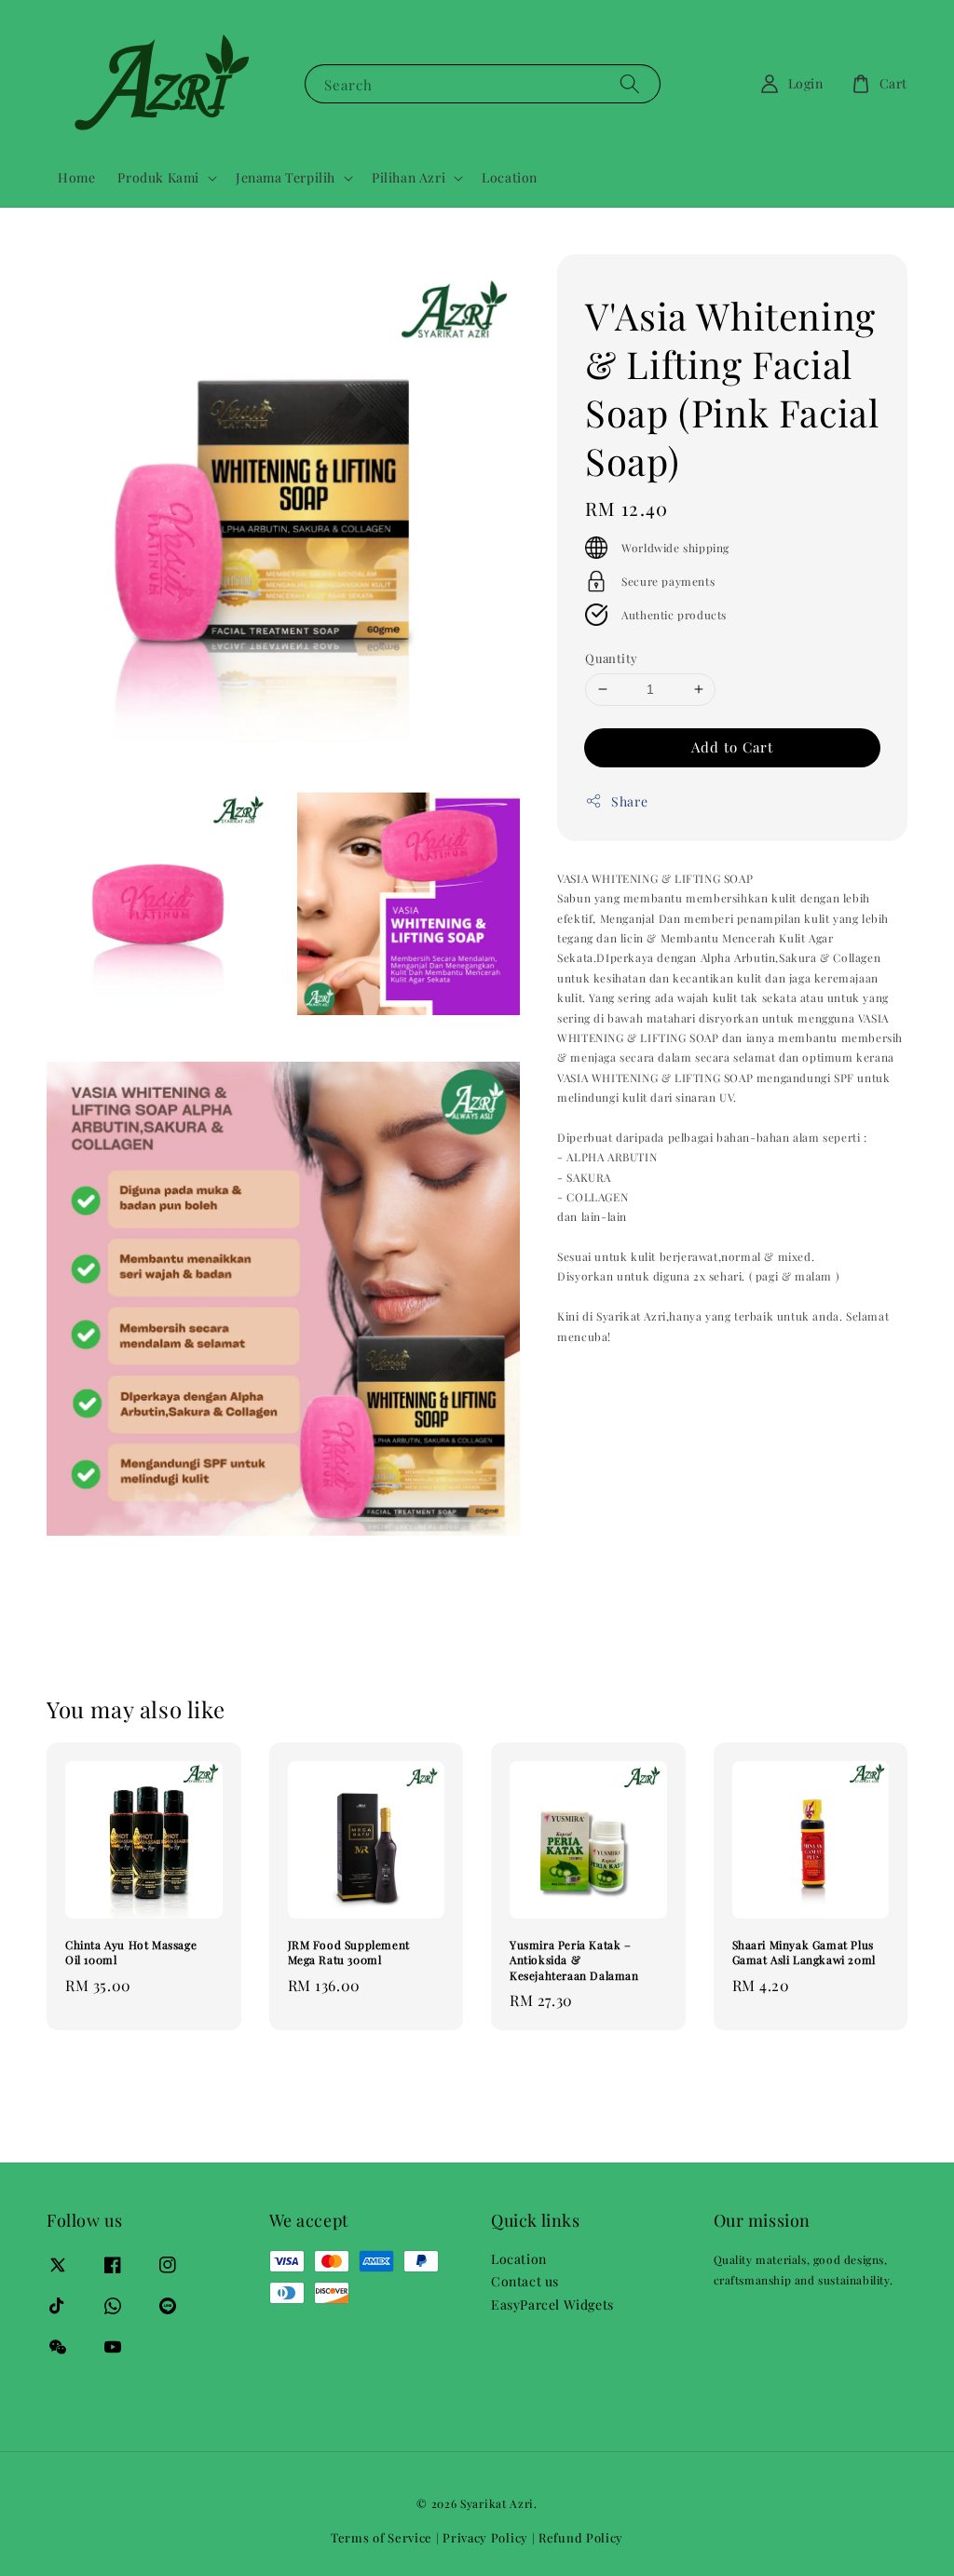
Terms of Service (382, 2537)
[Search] (630, 83)
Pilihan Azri (409, 178)
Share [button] (629, 801)
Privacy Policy (485, 2537)
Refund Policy (581, 2537)
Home (76, 177)
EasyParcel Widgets (552, 2305)
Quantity (611, 658)
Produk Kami (158, 178)
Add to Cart (732, 747)
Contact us (525, 2281)
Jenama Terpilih (286, 178)
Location (510, 177)
